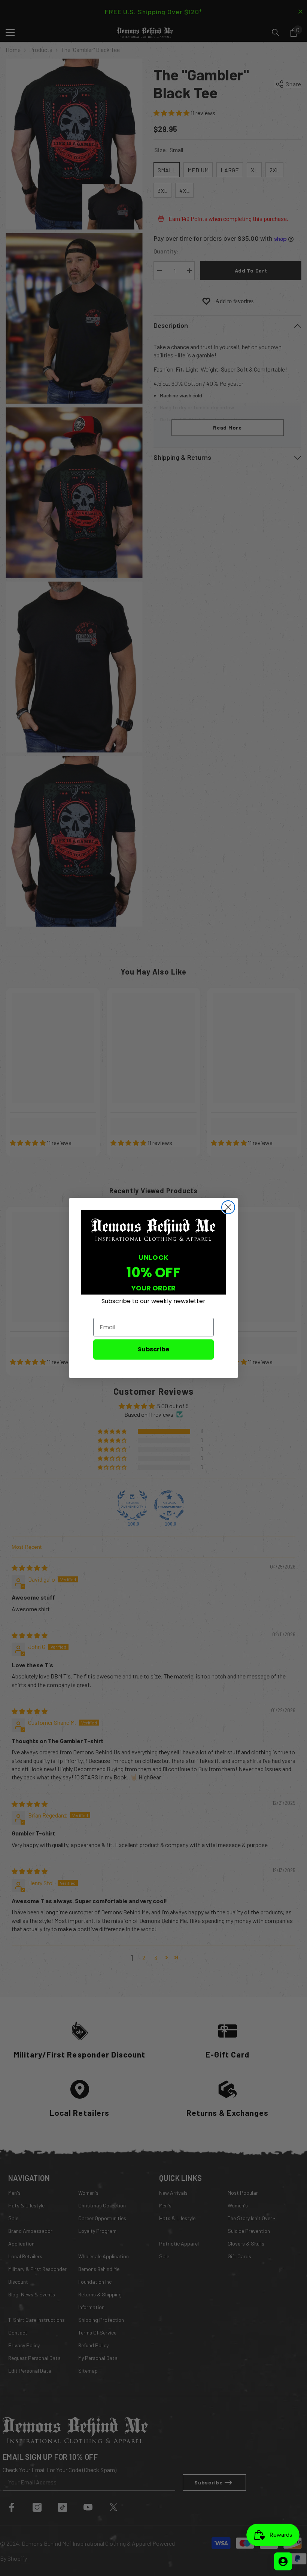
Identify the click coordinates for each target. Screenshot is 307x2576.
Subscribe (153, 1349)
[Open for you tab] (283, 2561)
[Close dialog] (228, 1207)
